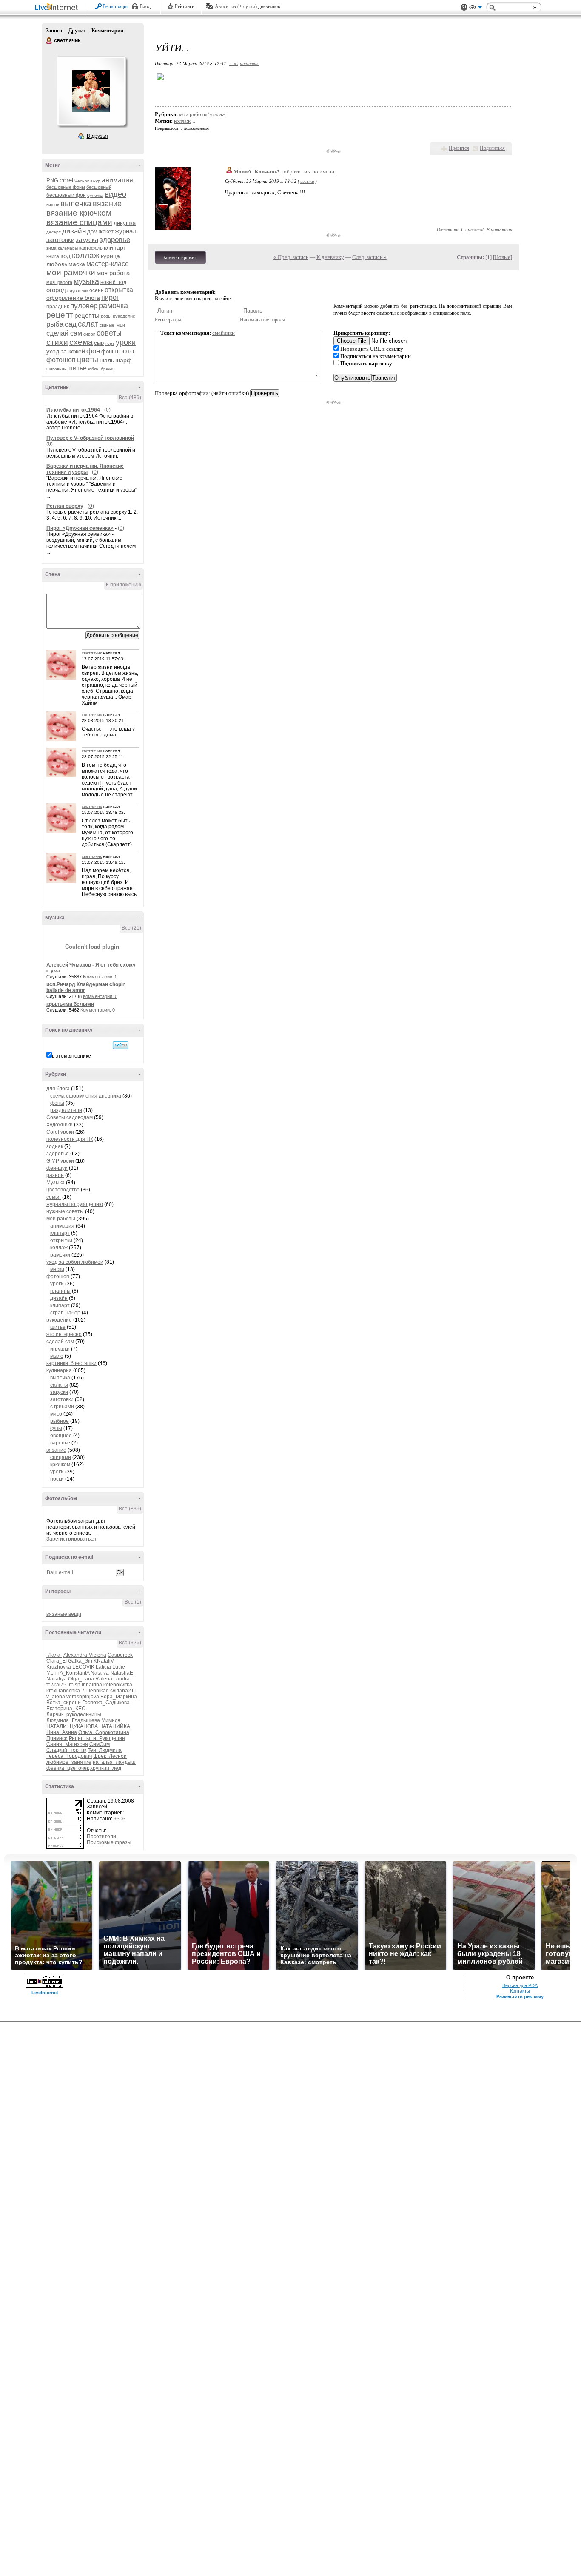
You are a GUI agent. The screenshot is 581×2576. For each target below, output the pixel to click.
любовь (57, 264)
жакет (106, 232)
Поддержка (464, 7)
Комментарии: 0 (100, 977)
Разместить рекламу (520, 1996)
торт (110, 343)
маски (57, 1269)
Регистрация (116, 6)
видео (115, 194)
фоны (108, 351)
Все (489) (130, 398)
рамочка (113, 306)
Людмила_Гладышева (73, 1720)
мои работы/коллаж (202, 114)
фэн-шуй (57, 1168)
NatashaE (122, 1673)
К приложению (124, 585)
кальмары (68, 248)
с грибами (62, 1407)
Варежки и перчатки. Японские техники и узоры (85, 469)
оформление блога (73, 298)
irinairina (92, 1685)
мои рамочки (71, 272)
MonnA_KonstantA (68, 1673)
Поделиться (492, 148)
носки (57, 1479)
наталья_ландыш (114, 1762)
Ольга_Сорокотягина (104, 1732)
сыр (99, 343)
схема (81, 342)
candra (122, 1679)
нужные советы (65, 1211)
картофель (91, 248)
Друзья (77, 31)
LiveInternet (58, 8)
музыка (86, 281)
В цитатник (499, 229)
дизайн (74, 231)
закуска (87, 240)
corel (66, 180)
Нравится (459, 148)
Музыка (56, 1183)
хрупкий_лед (106, 1768)
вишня (53, 205)
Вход (145, 6)
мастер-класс (107, 264)
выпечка (76, 203)
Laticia (103, 1667)
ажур (95, 181)
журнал (126, 231)
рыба (55, 324)
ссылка (307, 181)
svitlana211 (123, 1691)
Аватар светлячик (91, 91)
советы (109, 333)
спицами (61, 1457)
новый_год (113, 282)
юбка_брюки (101, 369)
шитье (77, 368)
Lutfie (119, 1667)
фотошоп (61, 360)
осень (96, 290)
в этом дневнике (71, 1056)
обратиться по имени (309, 172)
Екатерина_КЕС (66, 1709)
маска (77, 264)
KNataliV (104, 1661)
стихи (57, 342)
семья (54, 1197)
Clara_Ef (57, 1661)
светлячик (49, 41)
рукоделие (124, 316)
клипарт (115, 247)
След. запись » (369, 257)
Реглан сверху (65, 506)
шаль (107, 360)
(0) (107, 410)
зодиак (55, 1146)
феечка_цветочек (68, 1768)
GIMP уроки (60, 1161)
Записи (54, 31)
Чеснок (82, 181)
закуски (59, 1392)
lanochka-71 (73, 1691)
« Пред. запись (291, 257)
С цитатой (473, 229)
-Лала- (54, 1655)
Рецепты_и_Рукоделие (97, 1738)
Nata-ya (100, 1673)
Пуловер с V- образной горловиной (90, 438)
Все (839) (130, 1509)
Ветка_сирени (64, 1703)
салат (88, 324)
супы (56, 1428)
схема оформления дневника (86, 1096)
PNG (52, 181)
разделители (66, 1110)
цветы (88, 360)
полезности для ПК (70, 1139)
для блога (58, 1089)
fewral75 (56, 1685)
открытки (61, 1240)
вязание (107, 204)
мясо (56, 1414)
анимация (117, 180)
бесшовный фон (66, 195)
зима (51, 248)
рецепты (87, 315)
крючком (60, 1464)
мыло (57, 1356)
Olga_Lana (81, 1679)
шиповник (56, 369)
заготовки (60, 240)
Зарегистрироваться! (72, 1539)
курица (110, 256)
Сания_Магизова (67, 1744)
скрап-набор (65, 1313)
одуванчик (78, 291)
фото (125, 351)
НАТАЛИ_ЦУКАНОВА (72, 1726)
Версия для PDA (520, 1985)
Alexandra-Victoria (85, 1655)
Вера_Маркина (119, 1697)
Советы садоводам (70, 1117)
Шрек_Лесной (110, 1756)
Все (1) (133, 1602)
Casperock (120, 1655)
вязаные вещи (64, 1614)
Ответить (448, 229)
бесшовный (99, 187)
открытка (119, 290)
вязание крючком (79, 213)
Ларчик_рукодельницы (74, 1714)
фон (93, 351)
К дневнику (330, 257)
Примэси (57, 1738)
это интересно (64, 1334)
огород (56, 290)
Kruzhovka (59, 1667)
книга (53, 256)
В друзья (97, 136)
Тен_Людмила (105, 1750)
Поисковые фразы (109, 1842)
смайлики (224, 333)
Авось (221, 6)
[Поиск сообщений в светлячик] (121, 1045)
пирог (110, 297)
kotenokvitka (118, 1685)
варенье (60, 1443)
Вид (476, 9)
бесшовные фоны (66, 187)
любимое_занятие (69, 1762)
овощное (61, 1436)
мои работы (61, 1219)
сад (71, 324)
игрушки (60, 1349)
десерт (54, 232)
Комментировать (180, 257)
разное (55, 1175)
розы (106, 316)
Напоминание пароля (262, 320)
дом (92, 232)
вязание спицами (79, 222)
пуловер (84, 306)
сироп (89, 334)
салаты (59, 1385)
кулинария (59, 1370)
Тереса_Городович (69, 1756)
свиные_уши (112, 325)
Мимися (111, 1720)
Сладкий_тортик (66, 1750)
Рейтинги (185, 6)
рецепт (60, 315)
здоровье (115, 240)
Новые (503, 257)
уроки (126, 342)
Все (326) (130, 1643)
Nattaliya (57, 1679)
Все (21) (131, 928)
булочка (95, 195)
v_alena (56, 1697)
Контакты (520, 1991)
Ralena (104, 1679)
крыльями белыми (70, 1004)
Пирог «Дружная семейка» (80, 528)
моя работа (113, 273)
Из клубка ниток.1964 (73, 410)
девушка (125, 223)
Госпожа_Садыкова (106, 1703)
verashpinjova (83, 1697)
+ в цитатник (244, 63)
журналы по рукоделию (75, 1204)
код (66, 256)
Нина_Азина (62, 1732)
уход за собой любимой (75, 1262)
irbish (74, 1685)
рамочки (60, 1255)
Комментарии (107, 31)
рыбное (60, 1421)
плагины (60, 1291)
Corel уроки (60, 1132)
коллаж (86, 255)
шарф (124, 360)
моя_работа (59, 282)
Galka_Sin (80, 1661)
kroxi (52, 1691)
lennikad (99, 1691)
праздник (58, 307)
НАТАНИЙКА (115, 1726)
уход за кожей (66, 351)
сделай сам (64, 333)
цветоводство (63, 1190)
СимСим (100, 1744)
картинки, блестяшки (71, 1363)
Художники (60, 1125)
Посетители (101, 1837)
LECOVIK (83, 1667)
